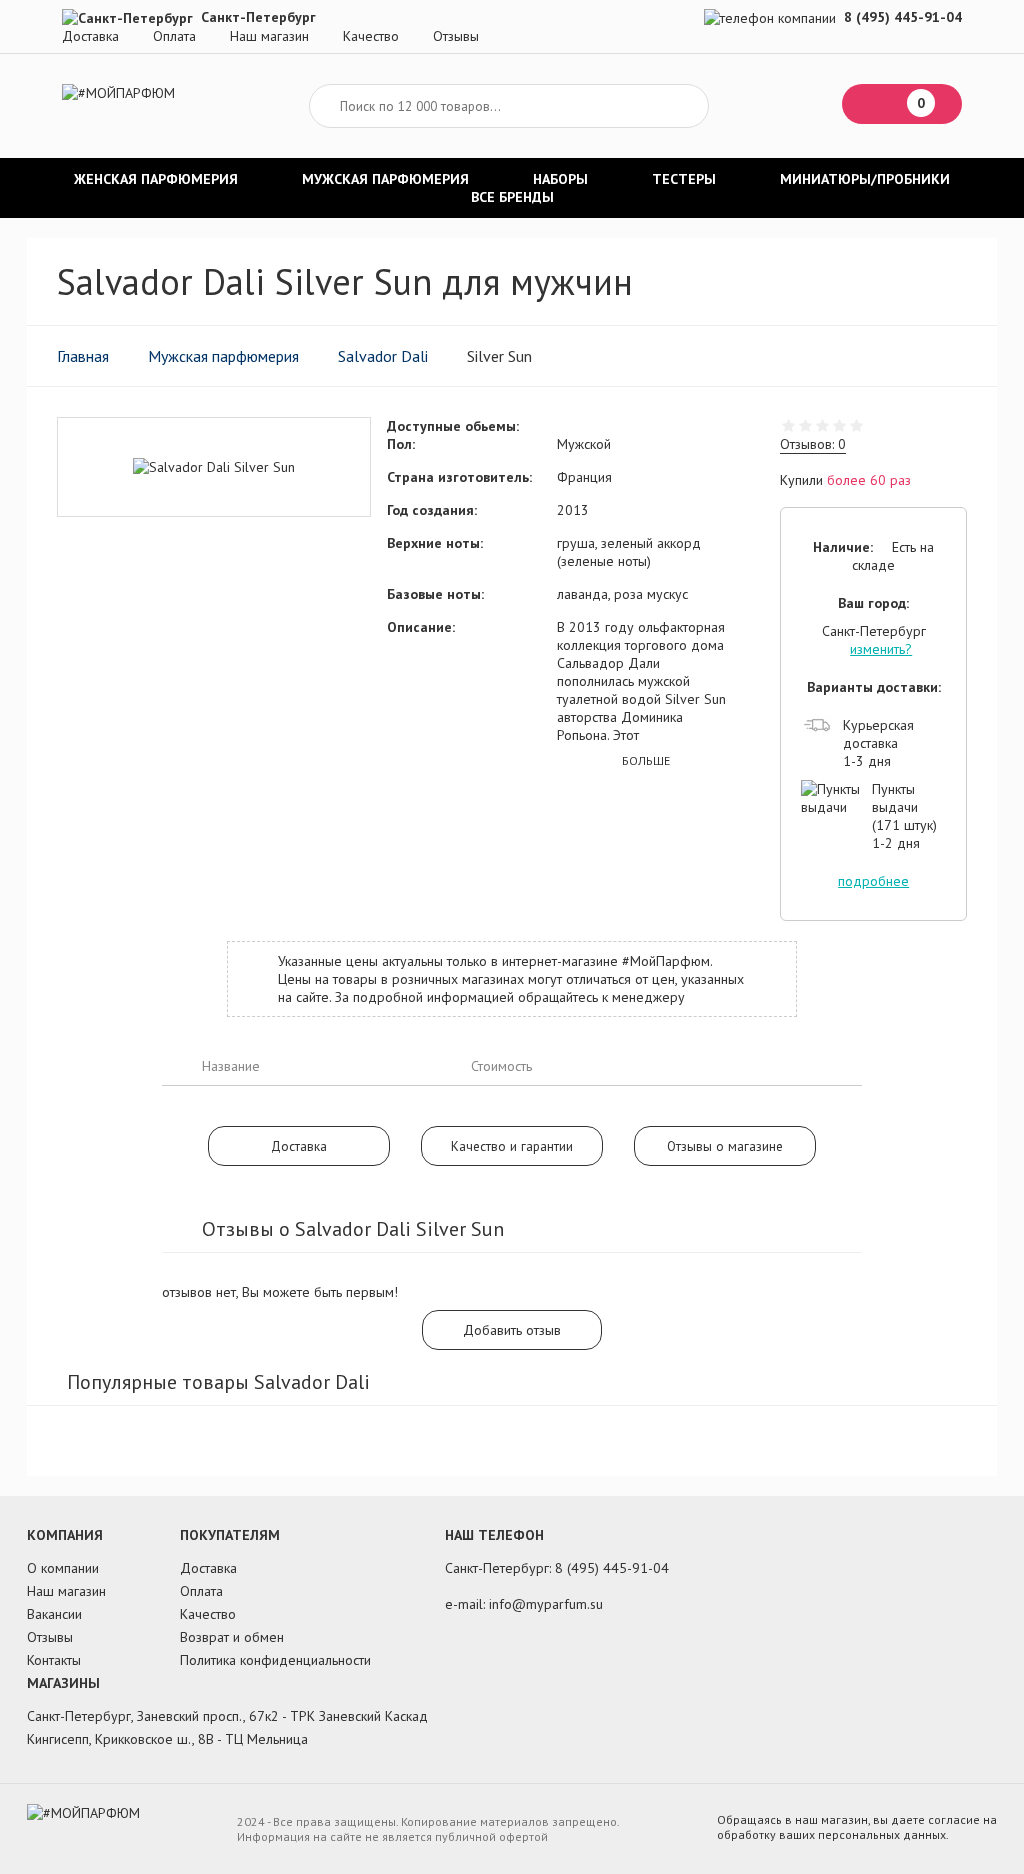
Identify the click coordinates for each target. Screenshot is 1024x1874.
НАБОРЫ (560, 179)
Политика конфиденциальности (275, 1660)
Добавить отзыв (512, 1330)
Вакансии (54, 1614)
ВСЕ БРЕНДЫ (512, 197)
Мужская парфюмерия (223, 356)
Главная (83, 356)
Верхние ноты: (435, 543)
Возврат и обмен (232, 1637)
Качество (371, 36)
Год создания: (432, 510)
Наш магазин (269, 36)
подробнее (873, 881)
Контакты (54, 1660)
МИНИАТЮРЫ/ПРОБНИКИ (865, 179)
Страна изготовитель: (459, 477)
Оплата (174, 36)
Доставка (90, 36)
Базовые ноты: (435, 594)
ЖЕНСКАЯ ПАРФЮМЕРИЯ (156, 179)
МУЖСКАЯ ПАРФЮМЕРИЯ (385, 179)
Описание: (421, 627)
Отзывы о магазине (725, 1146)
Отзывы (456, 36)
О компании (63, 1568)
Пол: (401, 444)
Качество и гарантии (512, 1146)
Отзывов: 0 (813, 444)
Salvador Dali (385, 356)
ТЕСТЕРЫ (684, 179)
